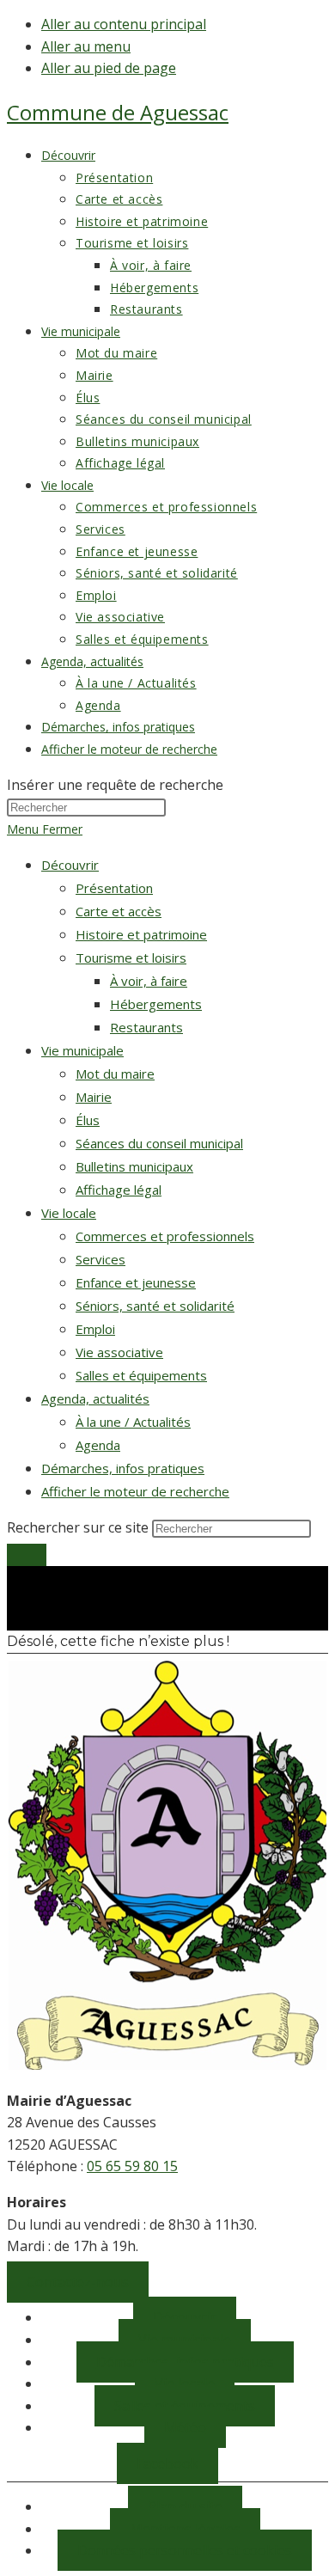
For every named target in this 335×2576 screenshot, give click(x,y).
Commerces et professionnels (165, 1236)
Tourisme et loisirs (131, 958)
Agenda (98, 1445)
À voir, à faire (149, 981)
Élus (88, 1120)
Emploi (95, 1329)
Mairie (94, 1097)
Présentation (114, 888)
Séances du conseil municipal (159, 1143)
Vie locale (69, 1213)
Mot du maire (115, 1074)
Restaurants (146, 1027)
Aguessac (118, 112)
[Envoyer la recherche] (27, 1555)
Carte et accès (119, 911)
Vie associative (119, 1352)
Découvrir (70, 865)
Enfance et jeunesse (136, 1282)
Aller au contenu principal (124, 24)
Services (100, 1259)
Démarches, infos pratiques (123, 1468)
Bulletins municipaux (134, 1166)
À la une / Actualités (133, 1422)
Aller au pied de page (109, 68)
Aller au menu (86, 46)
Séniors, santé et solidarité (155, 1306)
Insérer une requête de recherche (115, 785)
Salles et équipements (141, 1375)
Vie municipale (82, 1050)
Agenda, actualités (95, 1398)
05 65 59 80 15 (132, 2166)
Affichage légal (119, 1190)
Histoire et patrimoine (141, 934)
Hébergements (156, 1004)
